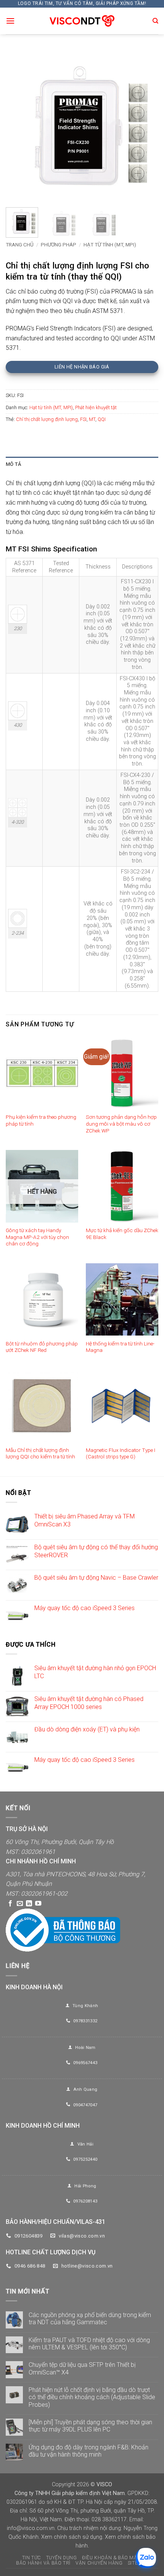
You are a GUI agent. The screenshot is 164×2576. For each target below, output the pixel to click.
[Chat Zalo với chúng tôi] (146, 2558)
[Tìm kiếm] (155, 21)
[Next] (146, 125)
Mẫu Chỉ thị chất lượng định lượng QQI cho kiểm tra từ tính (40, 1453)
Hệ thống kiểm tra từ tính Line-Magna (120, 1347)
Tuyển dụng (62, 2558)
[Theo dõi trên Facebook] (10, 1904)
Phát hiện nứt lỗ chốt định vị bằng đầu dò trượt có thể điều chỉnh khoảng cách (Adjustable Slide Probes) (92, 2397)
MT (92, 419)
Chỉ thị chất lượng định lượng (47, 419)
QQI (102, 419)
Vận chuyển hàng (99, 2563)
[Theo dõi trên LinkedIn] (29, 1904)
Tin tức (31, 2558)
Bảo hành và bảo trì (43, 2563)
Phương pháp (59, 245)
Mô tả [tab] (13, 464)
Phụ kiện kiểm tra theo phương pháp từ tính (41, 1120)
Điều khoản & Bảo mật (111, 2558)
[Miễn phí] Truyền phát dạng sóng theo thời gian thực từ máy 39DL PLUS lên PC (90, 2426)
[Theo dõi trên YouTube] (38, 1904)
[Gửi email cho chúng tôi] (20, 1904)
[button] (10, 21)
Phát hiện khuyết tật (96, 407)
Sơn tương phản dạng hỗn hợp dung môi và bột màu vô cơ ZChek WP (121, 1124)
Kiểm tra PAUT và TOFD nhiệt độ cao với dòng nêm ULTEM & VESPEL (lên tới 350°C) (89, 2344)
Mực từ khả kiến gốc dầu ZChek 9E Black (122, 1234)
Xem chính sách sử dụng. (72, 2537)
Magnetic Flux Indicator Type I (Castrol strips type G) (121, 1453)
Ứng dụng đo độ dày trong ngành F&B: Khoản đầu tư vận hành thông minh (88, 2451)
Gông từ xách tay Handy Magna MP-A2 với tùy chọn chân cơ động (37, 1237)
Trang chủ (20, 245)
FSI (83, 419)
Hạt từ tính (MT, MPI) (110, 245)
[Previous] (18, 125)
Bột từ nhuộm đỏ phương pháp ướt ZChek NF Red (42, 1347)
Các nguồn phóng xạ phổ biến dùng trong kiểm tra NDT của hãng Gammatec (90, 2319)
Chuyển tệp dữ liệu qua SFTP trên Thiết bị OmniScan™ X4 (82, 2368)
